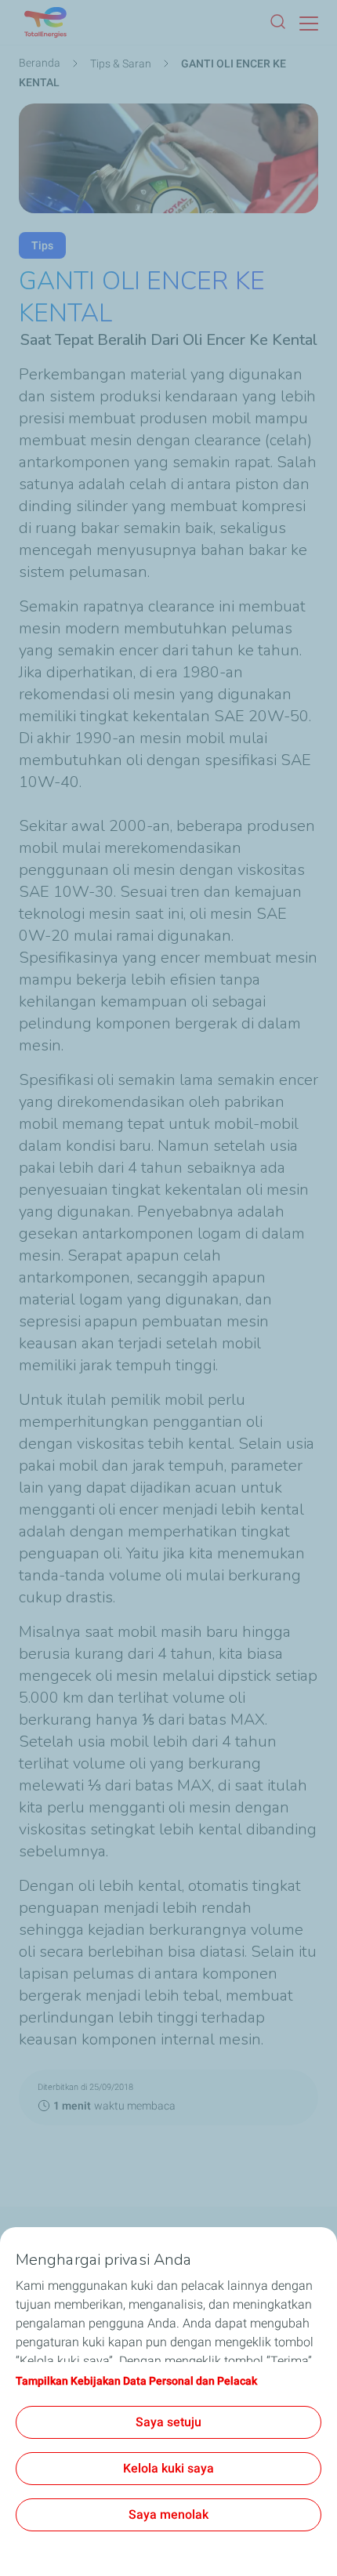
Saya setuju (168, 2422)
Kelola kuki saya (168, 2468)
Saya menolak (168, 2514)
